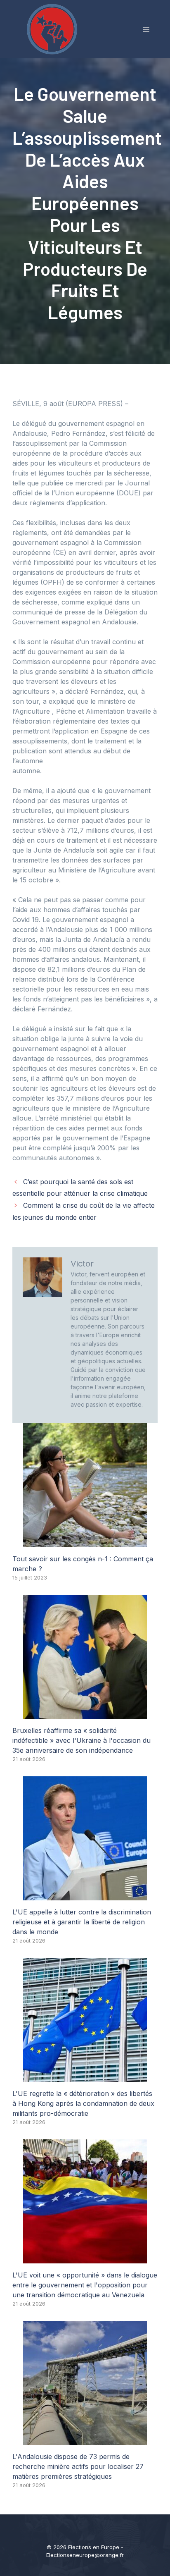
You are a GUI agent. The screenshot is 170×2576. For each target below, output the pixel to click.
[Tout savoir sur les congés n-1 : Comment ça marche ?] (85, 1542)
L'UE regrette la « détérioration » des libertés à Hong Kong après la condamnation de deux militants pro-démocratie (83, 2103)
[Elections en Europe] (54, 29)
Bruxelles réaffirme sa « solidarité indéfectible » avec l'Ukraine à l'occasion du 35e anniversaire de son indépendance (81, 1740)
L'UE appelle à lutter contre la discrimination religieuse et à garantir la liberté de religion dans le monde (82, 1922)
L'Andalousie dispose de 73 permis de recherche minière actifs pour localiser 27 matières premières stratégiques (78, 2466)
